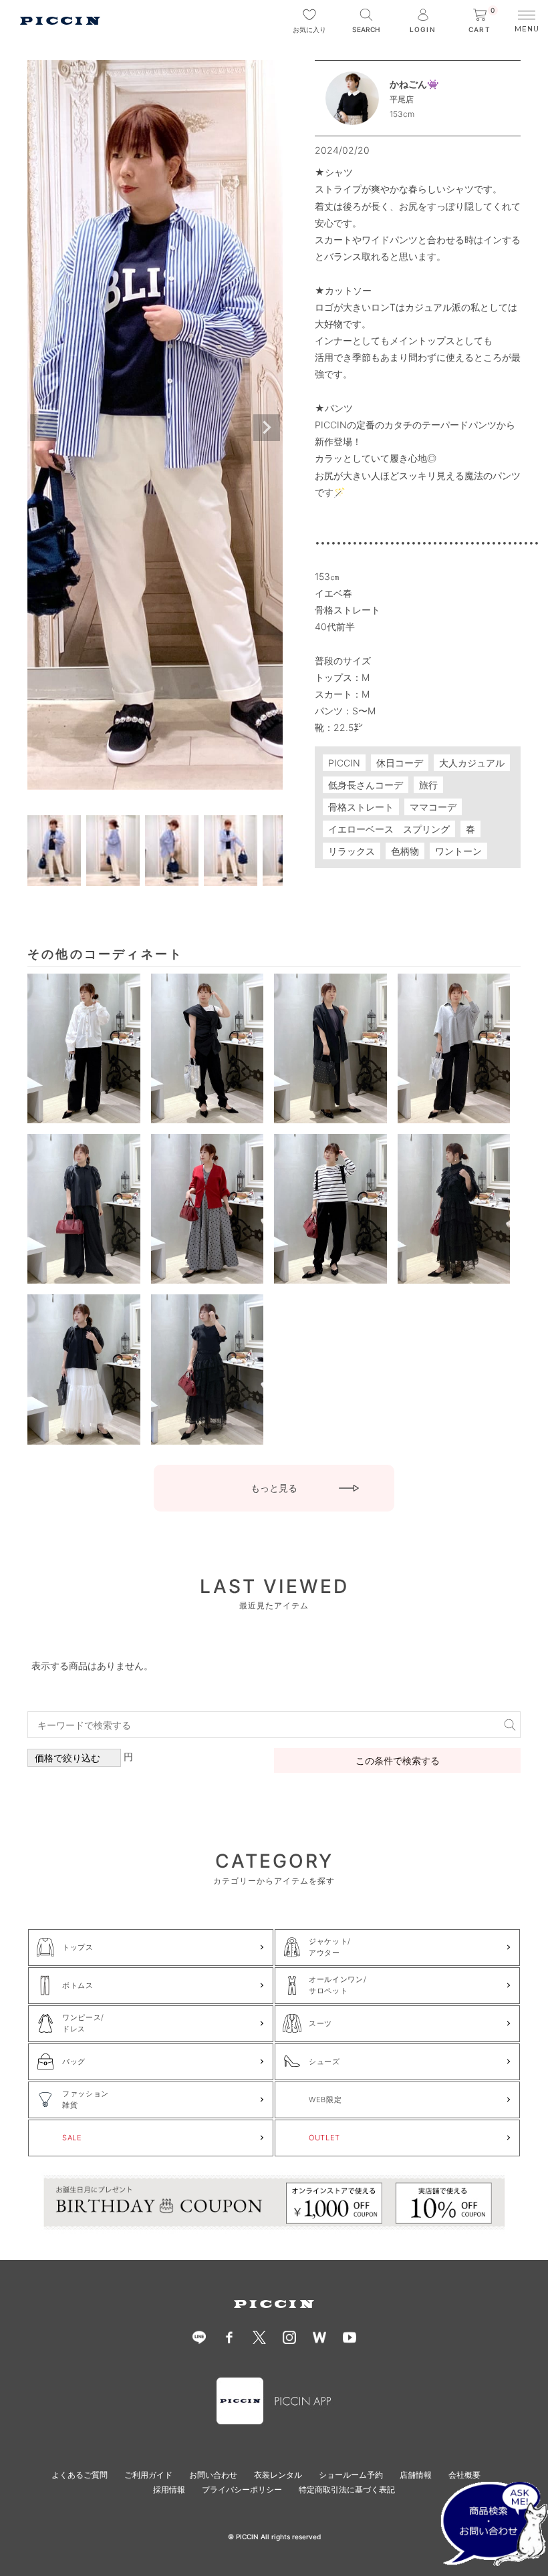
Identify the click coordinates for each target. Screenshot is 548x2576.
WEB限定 (325, 2100)
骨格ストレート (361, 807)
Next (267, 428)
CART (482, 21)
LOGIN (422, 29)
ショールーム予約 (351, 2475)
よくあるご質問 (80, 2475)
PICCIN (344, 763)
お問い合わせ (213, 2475)
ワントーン (458, 851)
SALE (72, 2138)
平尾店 (402, 99)
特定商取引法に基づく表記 (347, 2489)
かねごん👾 (414, 84)
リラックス (352, 851)
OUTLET (324, 2138)
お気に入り (309, 29)
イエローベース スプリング (389, 829)
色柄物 (405, 851)
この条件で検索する (398, 1760)
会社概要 (464, 2475)
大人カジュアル (472, 763)
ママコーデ (433, 807)
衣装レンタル (278, 2475)
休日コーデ (400, 763)
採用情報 (169, 2489)
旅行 (428, 785)
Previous (43, 428)
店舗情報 (416, 2475)
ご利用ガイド (148, 2475)
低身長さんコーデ (366, 785)
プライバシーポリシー (242, 2489)
